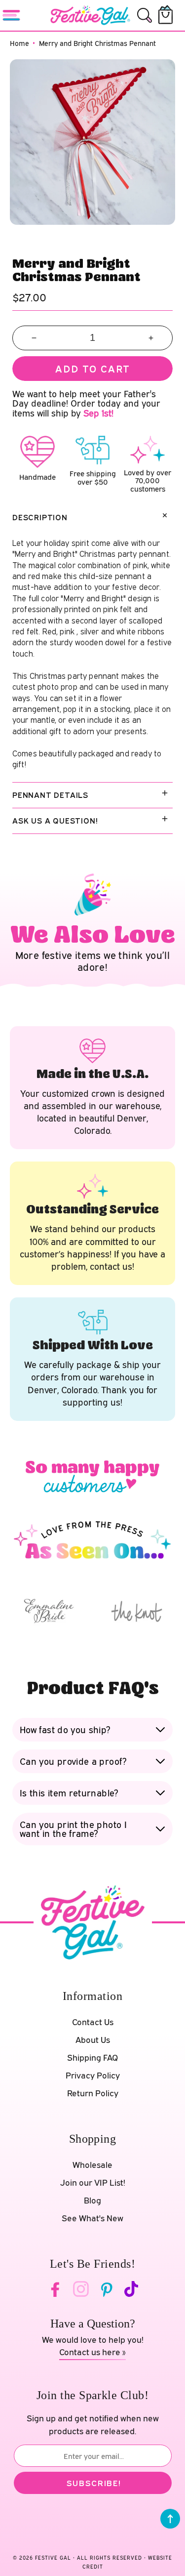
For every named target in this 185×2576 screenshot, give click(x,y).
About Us (93, 2040)
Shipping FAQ (92, 2057)
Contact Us (93, 2022)
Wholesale (92, 2165)
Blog (92, 2200)
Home (19, 43)
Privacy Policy (93, 2075)
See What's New (92, 2218)
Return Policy (93, 2093)
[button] (145, 15)
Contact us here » (92, 2352)
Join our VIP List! (93, 2182)
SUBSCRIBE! (94, 2483)
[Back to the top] (170, 2519)
